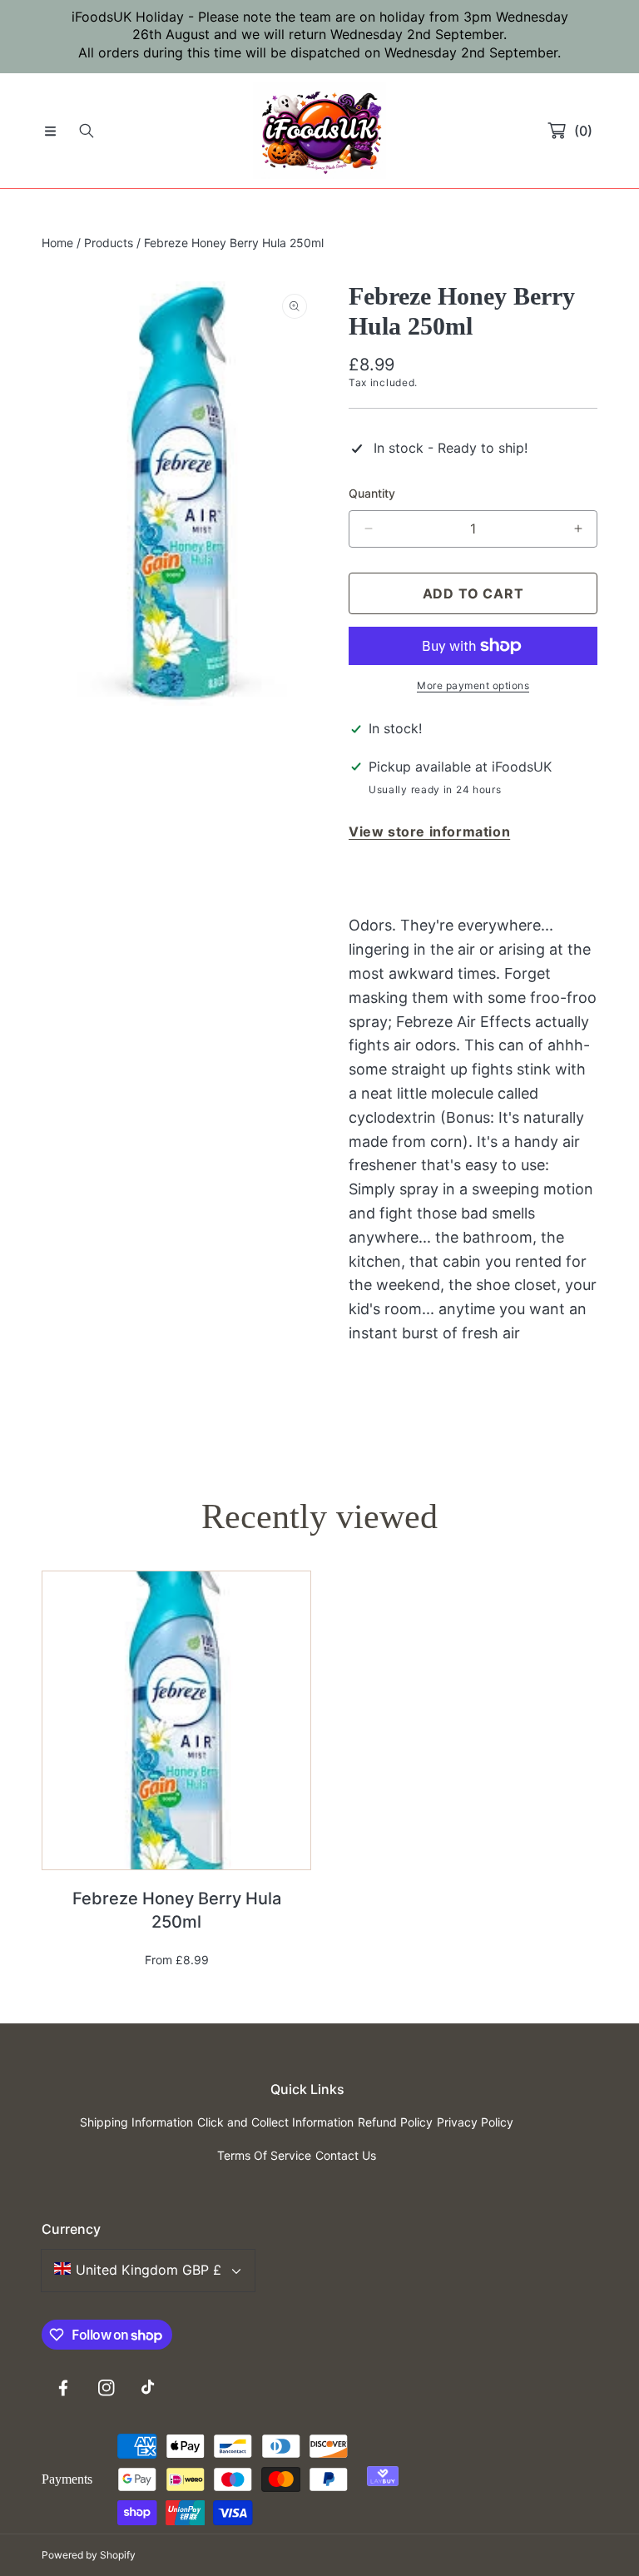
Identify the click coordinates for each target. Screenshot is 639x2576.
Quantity (372, 493)
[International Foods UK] (319, 131)
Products (109, 243)
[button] (50, 131)
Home (57, 243)
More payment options (473, 685)
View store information (429, 831)
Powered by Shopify (89, 2555)
